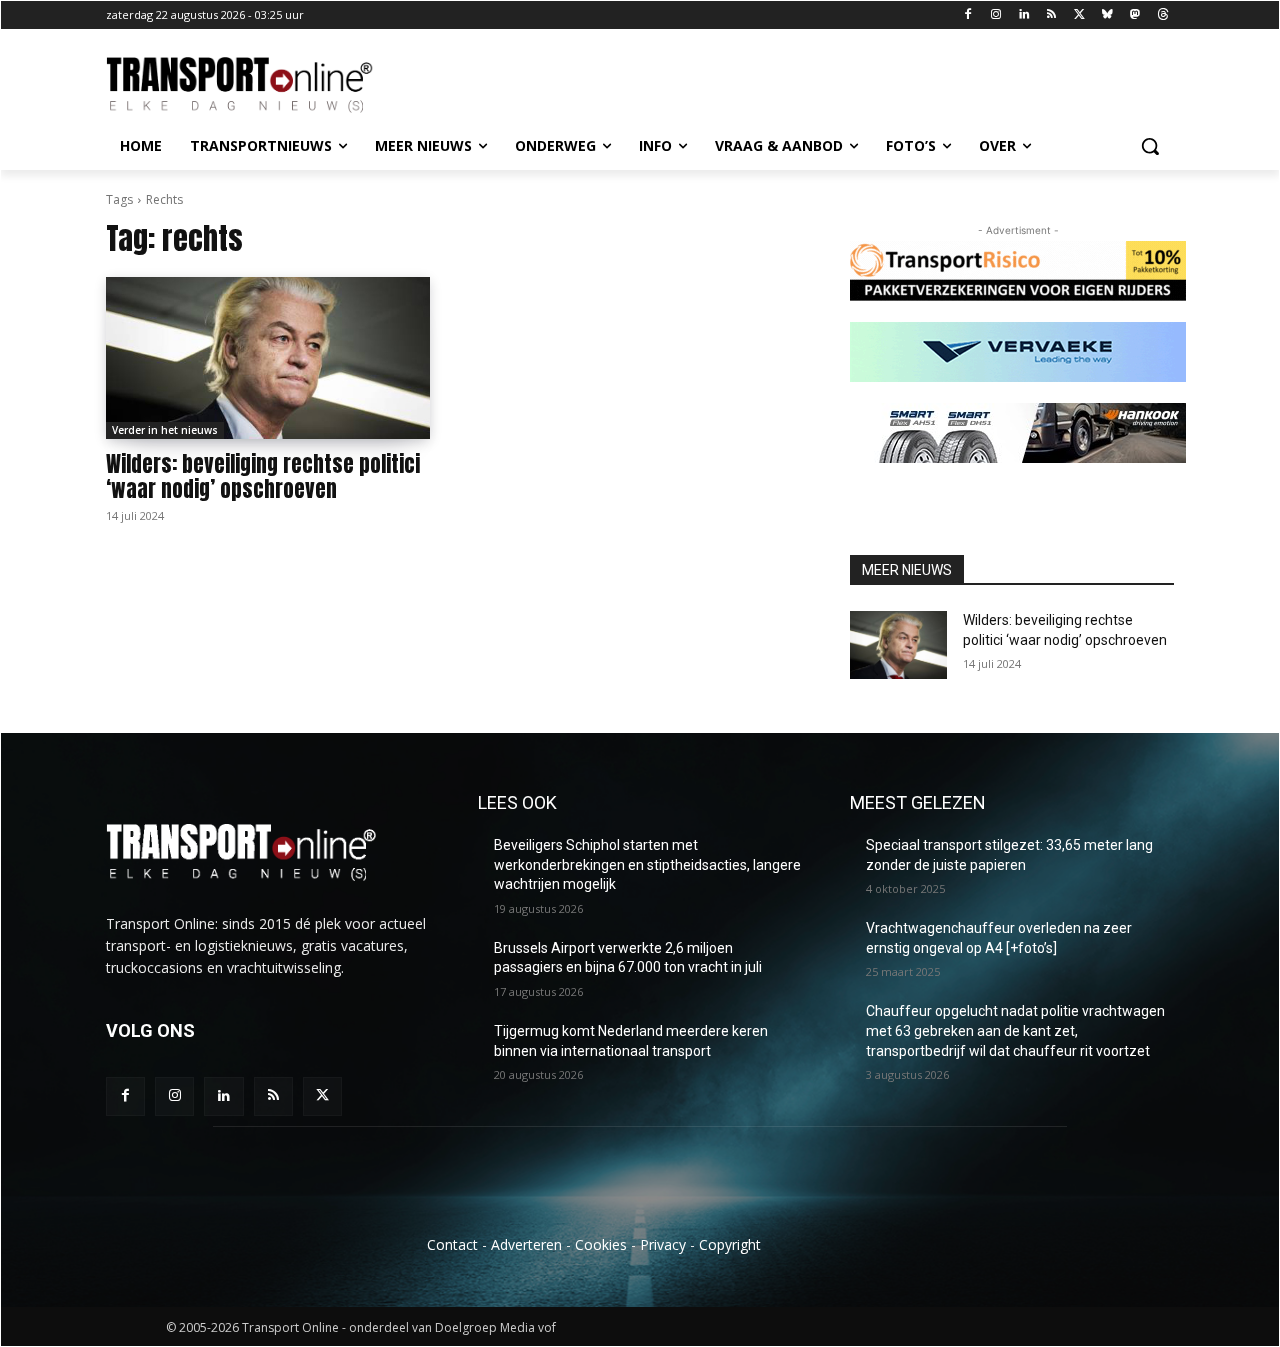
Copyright (730, 1244)
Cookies (601, 1244)
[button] (1150, 146)
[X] (1079, 15)
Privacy (663, 1244)
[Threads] (1162, 15)
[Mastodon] (1134, 15)
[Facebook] (968, 15)
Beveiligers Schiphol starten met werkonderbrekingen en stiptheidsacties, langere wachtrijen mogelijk (647, 864)
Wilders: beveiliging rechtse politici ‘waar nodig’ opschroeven (263, 476)
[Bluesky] (1107, 15)
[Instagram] (995, 15)
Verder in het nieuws (165, 430)
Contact (452, 1244)
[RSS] (1051, 15)
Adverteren (526, 1244)
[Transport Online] (266, 85)
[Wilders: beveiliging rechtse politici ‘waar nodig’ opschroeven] (268, 358)
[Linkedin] (1023, 15)
